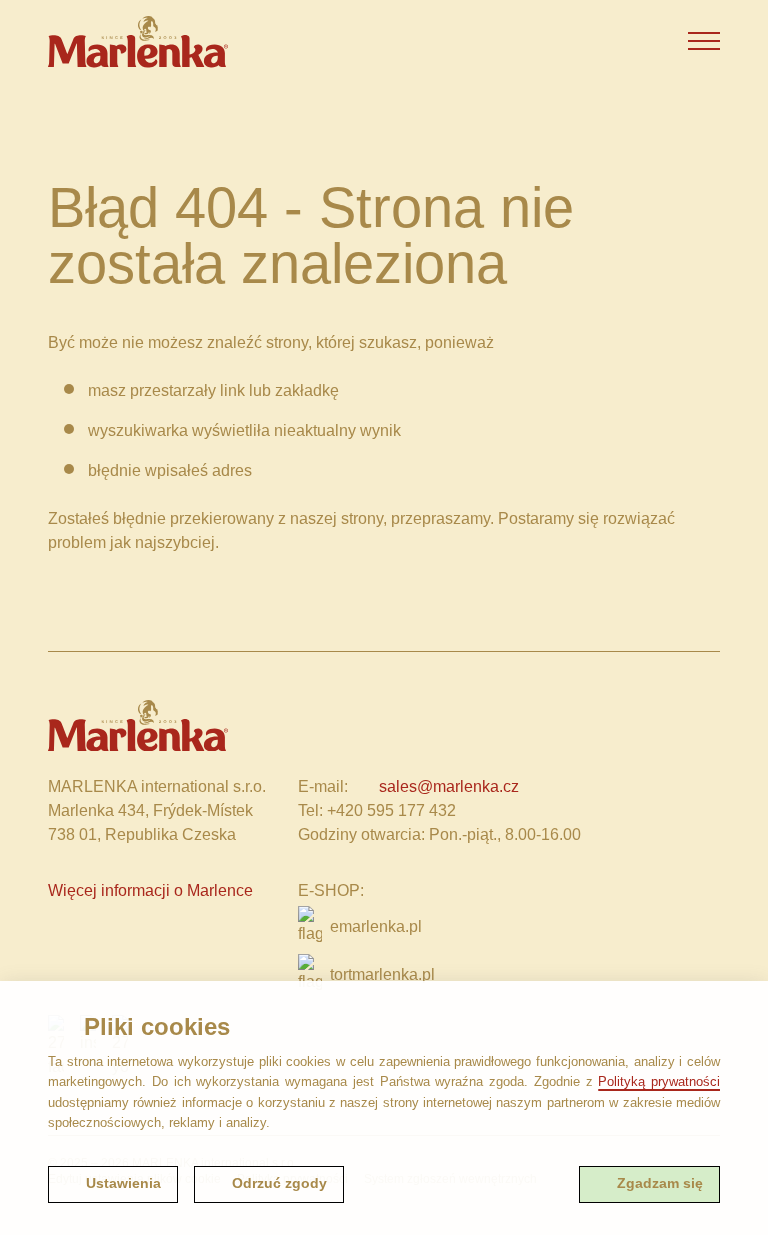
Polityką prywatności (659, 1081)
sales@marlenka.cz (449, 786)
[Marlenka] (138, 42)
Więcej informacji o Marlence (150, 890)
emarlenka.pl (376, 926)
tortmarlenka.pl (382, 974)
